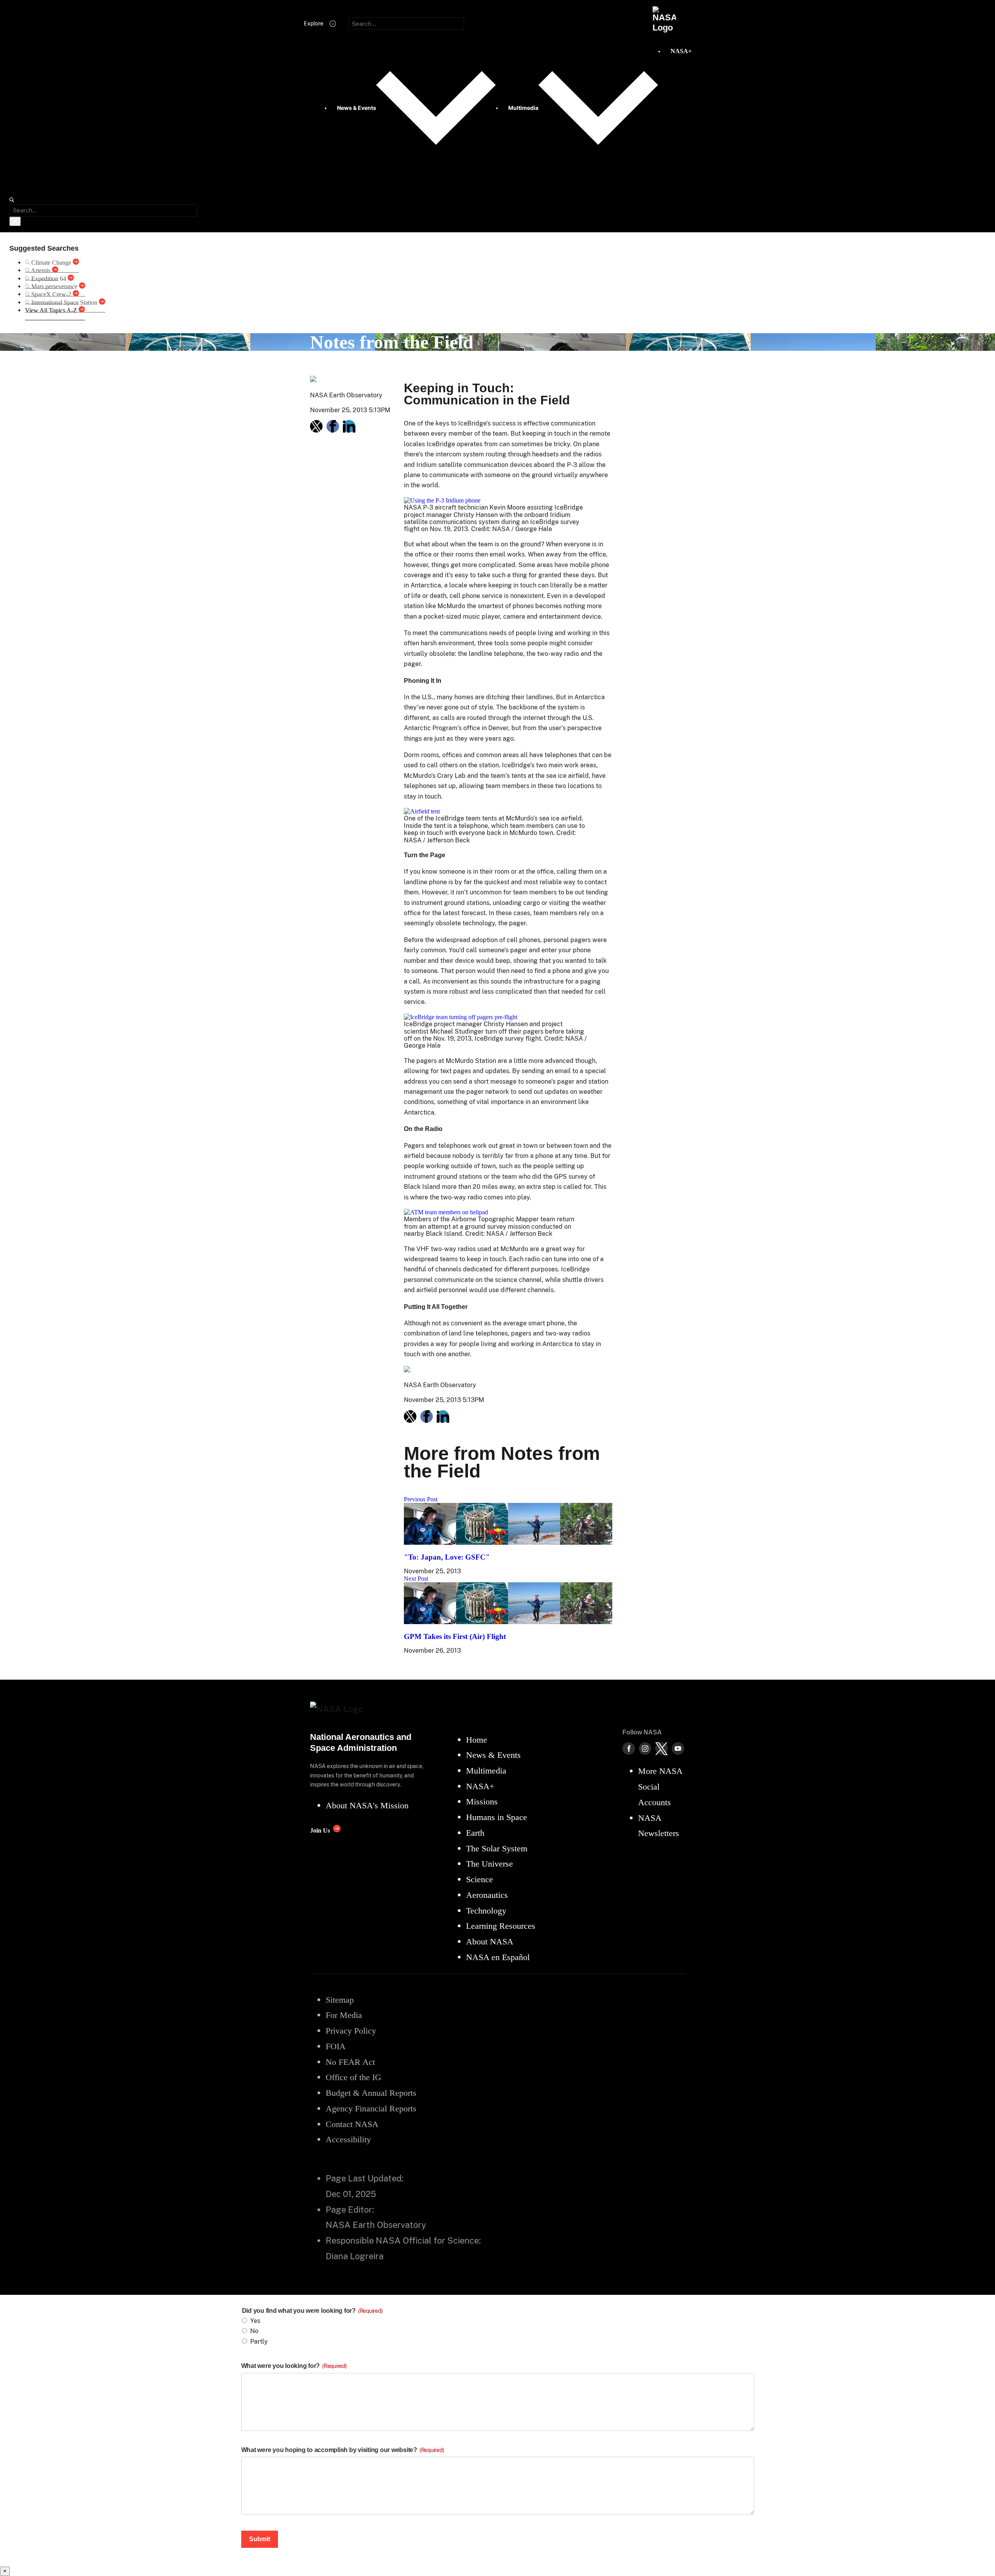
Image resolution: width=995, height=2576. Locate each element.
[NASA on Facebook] (629, 1748)
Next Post (416, 1579)
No (254, 2331)
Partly (259, 2342)
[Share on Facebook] (333, 426)
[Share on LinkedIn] (349, 426)
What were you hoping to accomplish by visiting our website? (343, 2450)
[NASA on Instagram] (645, 1748)
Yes (255, 2321)
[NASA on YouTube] (678, 1748)
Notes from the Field (392, 342)
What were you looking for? (294, 2366)
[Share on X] (316, 426)
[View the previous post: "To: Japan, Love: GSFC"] (508, 1543)
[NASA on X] (662, 1748)
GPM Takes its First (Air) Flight (455, 1636)
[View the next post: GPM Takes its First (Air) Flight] (508, 1622)
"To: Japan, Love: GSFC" (447, 1557)
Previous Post (421, 1499)
